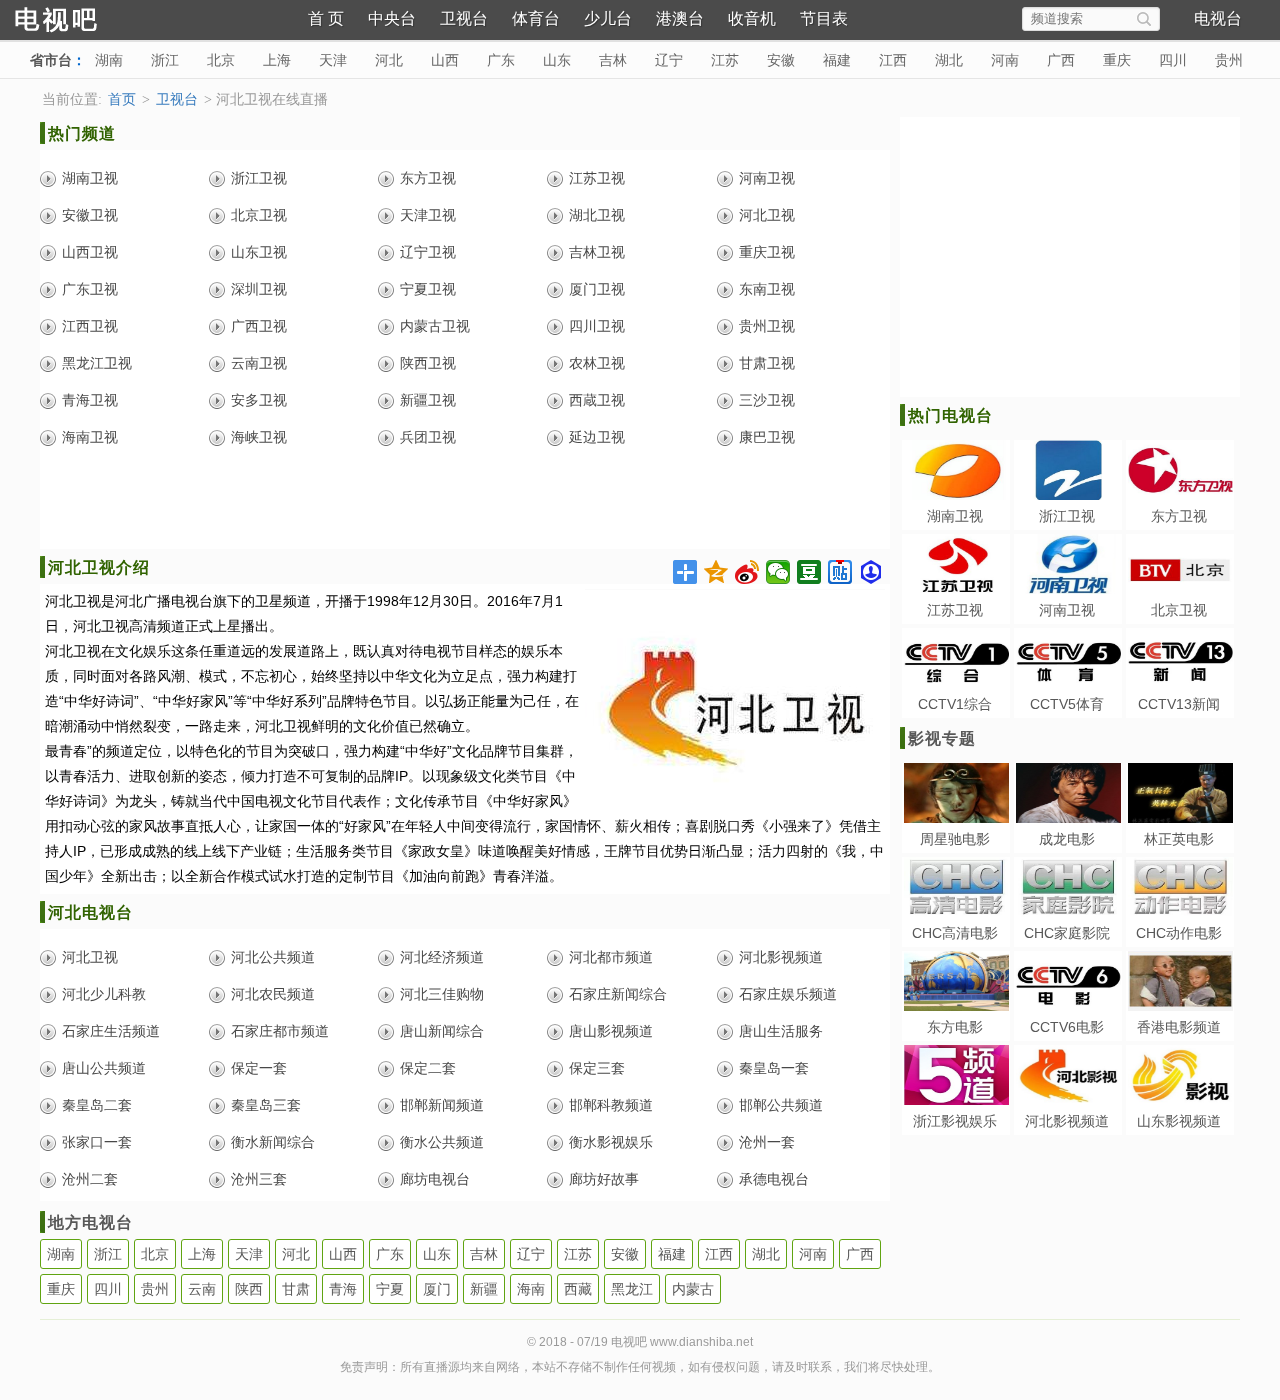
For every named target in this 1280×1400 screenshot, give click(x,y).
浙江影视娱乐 (955, 1121)
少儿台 (608, 18)
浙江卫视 (259, 178)
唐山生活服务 (781, 1031)
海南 (531, 1289)
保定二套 (428, 1068)
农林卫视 (597, 363)
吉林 (613, 60)
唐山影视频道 (611, 1031)
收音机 (752, 18)
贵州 (1229, 60)
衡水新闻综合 (273, 1142)
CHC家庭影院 (1067, 933)
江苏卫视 (597, 178)
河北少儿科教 (104, 994)
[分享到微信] (778, 572)
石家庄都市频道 (280, 1031)
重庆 (1117, 60)
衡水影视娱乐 (611, 1142)
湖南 (109, 60)
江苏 (725, 60)
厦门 (437, 1289)
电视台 (1218, 18)
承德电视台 (774, 1179)
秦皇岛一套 (774, 1068)
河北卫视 (767, 215)
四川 (1173, 60)
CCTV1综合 (955, 704)
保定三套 (597, 1068)
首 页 (326, 18)
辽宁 (669, 60)
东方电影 (955, 1027)
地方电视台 (90, 1222)
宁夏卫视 (428, 289)
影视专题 (942, 738)
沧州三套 (259, 1179)
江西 (893, 60)
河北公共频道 (273, 957)
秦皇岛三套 (266, 1105)
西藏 (578, 1289)
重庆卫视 (767, 252)
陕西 (249, 1289)
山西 (445, 60)
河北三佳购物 (442, 994)
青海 (343, 1289)
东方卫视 (428, 178)
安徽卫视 (90, 215)
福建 (837, 60)
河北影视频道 (781, 957)
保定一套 (259, 1068)
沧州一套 (767, 1142)
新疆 (484, 1289)
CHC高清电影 (955, 933)
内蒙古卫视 (435, 326)
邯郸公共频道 (781, 1105)
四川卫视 (597, 326)
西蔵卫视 (597, 400)
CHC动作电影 (1179, 933)
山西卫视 (90, 252)
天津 (333, 60)
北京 (221, 60)
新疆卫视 (428, 400)
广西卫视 (259, 326)
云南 (202, 1289)
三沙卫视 (767, 400)
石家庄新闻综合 (618, 994)
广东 (501, 60)
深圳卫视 (259, 289)
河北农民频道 (273, 994)
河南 (1005, 60)
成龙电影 (1067, 839)
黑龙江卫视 (97, 363)
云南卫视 (259, 363)
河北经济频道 (442, 957)
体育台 (536, 18)
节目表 (824, 18)
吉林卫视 (597, 252)
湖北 (949, 60)
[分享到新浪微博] (747, 572)
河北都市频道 (611, 957)
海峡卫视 (259, 437)
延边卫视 (597, 437)
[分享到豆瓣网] (809, 572)
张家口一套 (97, 1142)
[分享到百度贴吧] (840, 572)
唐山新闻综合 (442, 1031)
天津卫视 (428, 215)
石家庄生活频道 (111, 1031)
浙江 (165, 60)
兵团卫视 (428, 437)
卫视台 (464, 18)
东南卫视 (767, 289)
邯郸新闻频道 (442, 1105)
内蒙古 (693, 1289)
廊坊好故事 (604, 1179)
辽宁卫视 (428, 252)
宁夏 (390, 1289)
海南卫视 (90, 437)
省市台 (51, 60)
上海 (277, 60)
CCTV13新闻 (1179, 704)
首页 (122, 99)
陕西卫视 (428, 363)
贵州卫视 (767, 326)
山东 (557, 60)
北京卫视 (259, 215)
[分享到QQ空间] (716, 572)
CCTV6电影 (1067, 1027)
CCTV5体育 (1067, 704)
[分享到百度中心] (871, 572)
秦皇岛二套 (97, 1105)
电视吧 (90, 17)
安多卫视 (259, 400)
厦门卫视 (597, 289)
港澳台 (680, 18)
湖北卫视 (597, 215)
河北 (389, 60)
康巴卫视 (767, 437)
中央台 (392, 18)
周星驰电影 (955, 839)
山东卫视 (259, 252)
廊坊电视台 (435, 1179)
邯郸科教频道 (611, 1105)
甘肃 (296, 1289)
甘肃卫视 (767, 363)
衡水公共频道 (442, 1142)
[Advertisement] (465, 504)
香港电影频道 (1179, 1027)
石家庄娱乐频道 (788, 994)
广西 (1061, 60)
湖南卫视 (90, 178)
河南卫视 (767, 178)
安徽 (781, 60)
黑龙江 (632, 1289)
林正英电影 (1179, 839)
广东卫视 (90, 289)
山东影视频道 (1179, 1121)
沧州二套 (90, 1179)
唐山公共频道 (104, 1068)
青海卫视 (90, 400)
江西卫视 (90, 326)
